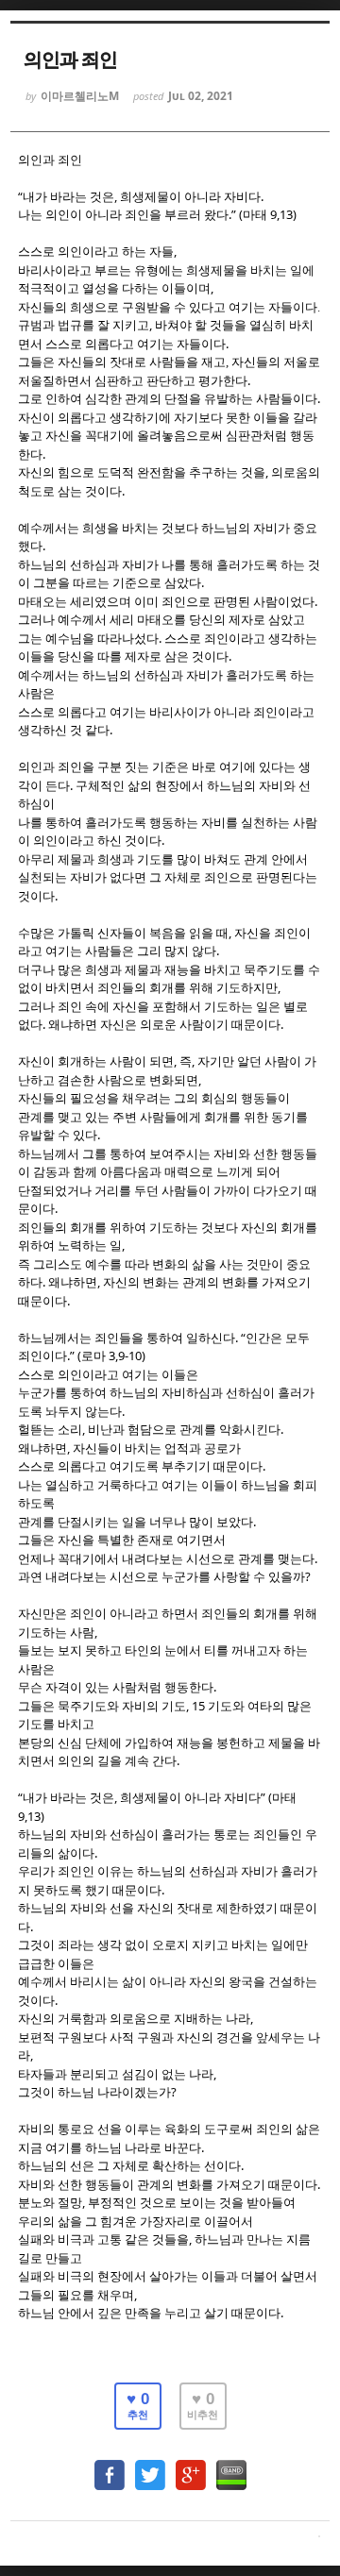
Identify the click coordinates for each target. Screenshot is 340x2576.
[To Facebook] (110, 2466)
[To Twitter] (150, 2466)
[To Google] (191, 2466)
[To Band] (231, 2466)
